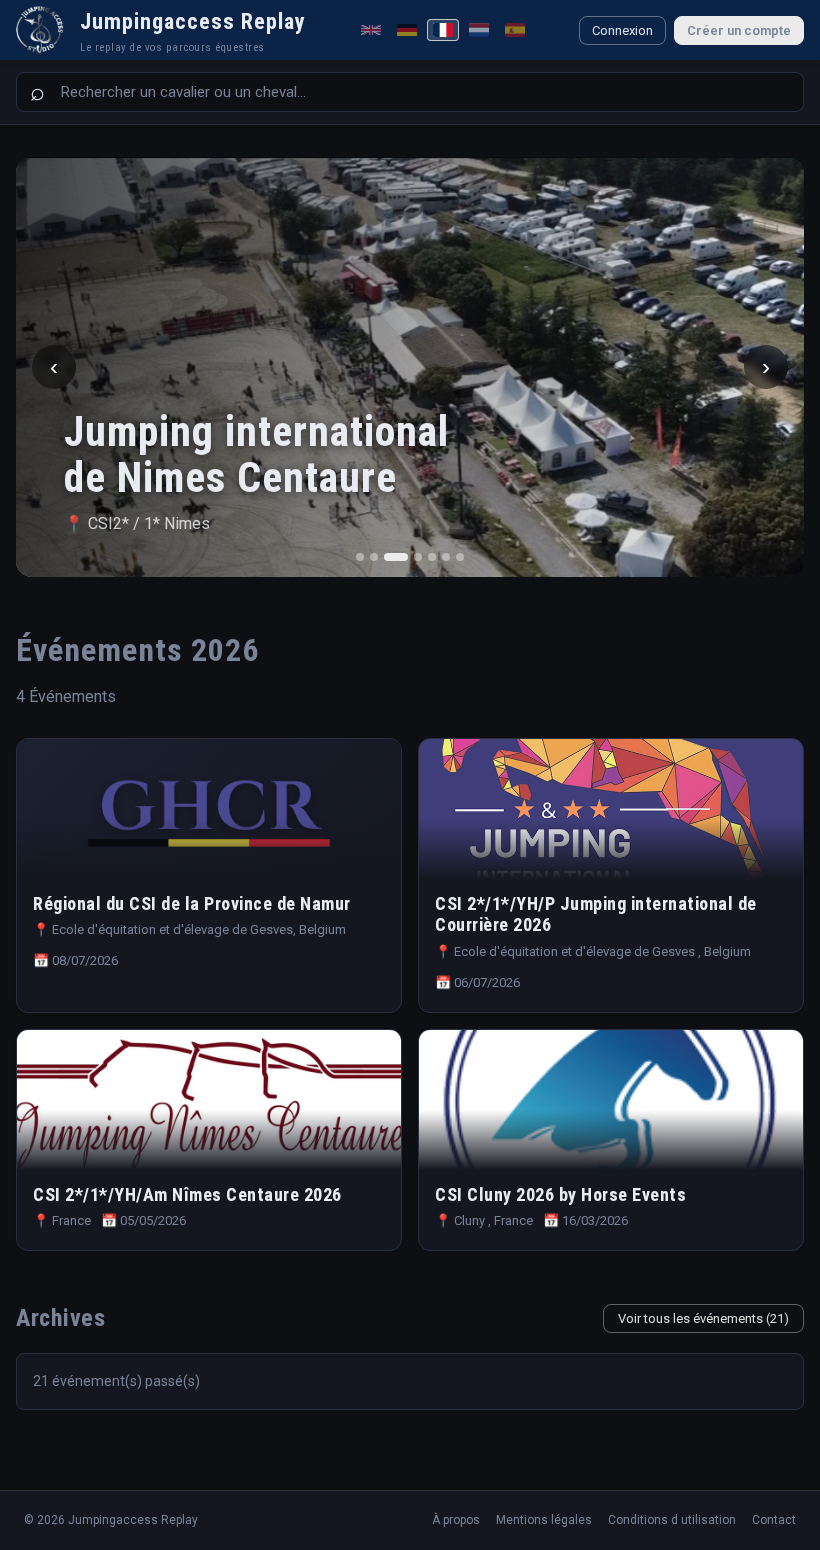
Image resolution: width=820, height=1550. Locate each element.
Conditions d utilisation (672, 1520)
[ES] (515, 30)
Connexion (622, 30)
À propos (456, 1520)
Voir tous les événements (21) (703, 1318)
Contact (774, 1520)
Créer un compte (739, 30)
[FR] (443, 30)
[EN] (371, 30)
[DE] (407, 30)
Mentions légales (544, 1520)
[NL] (479, 30)
